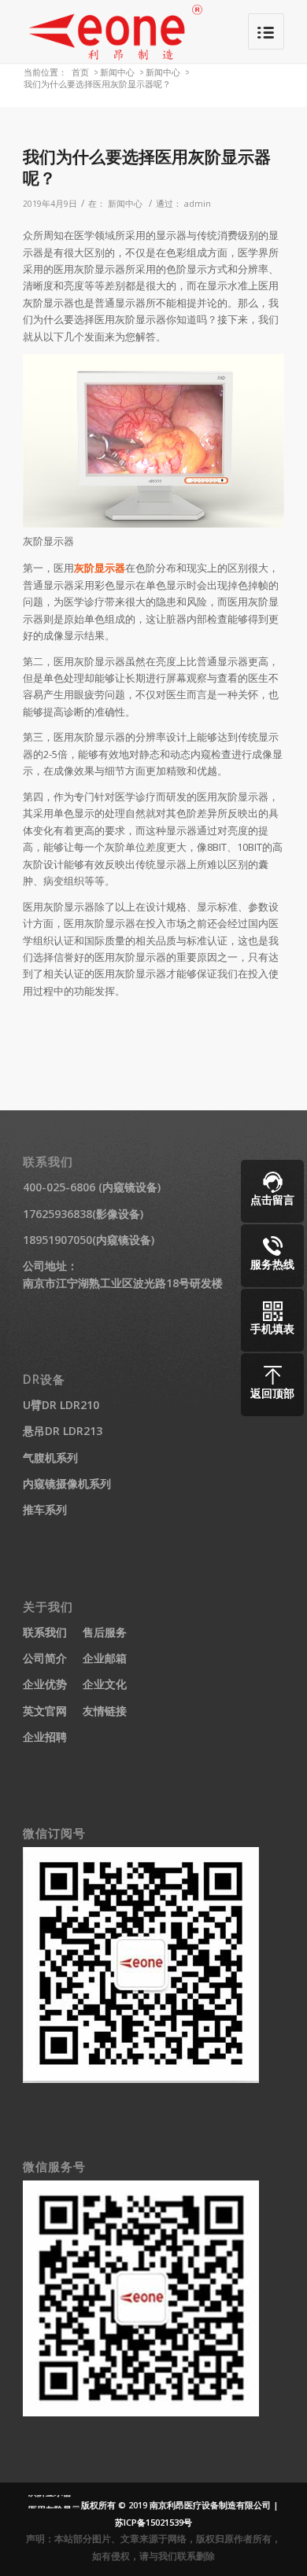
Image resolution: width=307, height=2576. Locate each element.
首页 (80, 72)
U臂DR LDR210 (61, 1405)
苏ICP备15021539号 (153, 2522)
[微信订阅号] (141, 2079)
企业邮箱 (105, 1658)
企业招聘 (45, 1737)
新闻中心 (117, 72)
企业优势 (45, 1684)
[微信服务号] (141, 2412)
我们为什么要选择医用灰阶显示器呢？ (147, 167)
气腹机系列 (50, 1457)
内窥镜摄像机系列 (67, 1483)
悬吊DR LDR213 (63, 1431)
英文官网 (45, 1711)
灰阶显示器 (100, 568)
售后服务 (105, 1632)
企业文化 (105, 1684)
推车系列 (45, 1509)
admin (198, 204)
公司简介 (45, 1658)
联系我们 (45, 1632)
